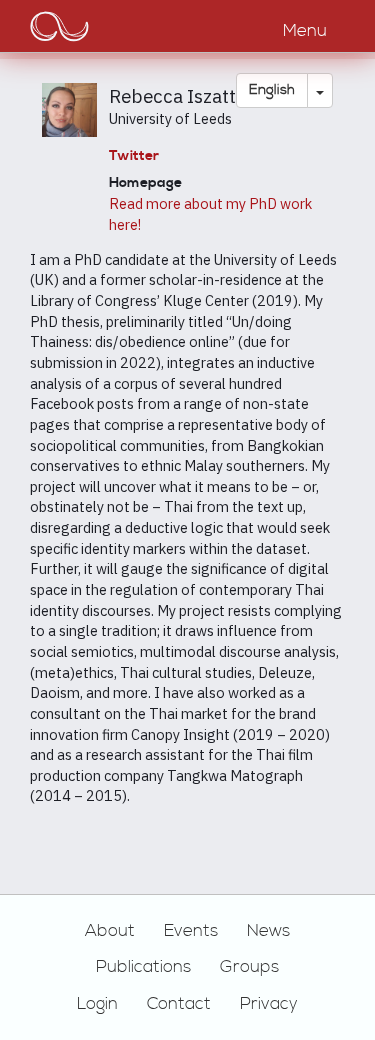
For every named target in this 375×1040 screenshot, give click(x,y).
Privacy (269, 1004)
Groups (249, 967)
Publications (143, 967)
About (110, 931)
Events (191, 931)
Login (97, 1004)
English (272, 90)
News (268, 931)
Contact (179, 1004)
